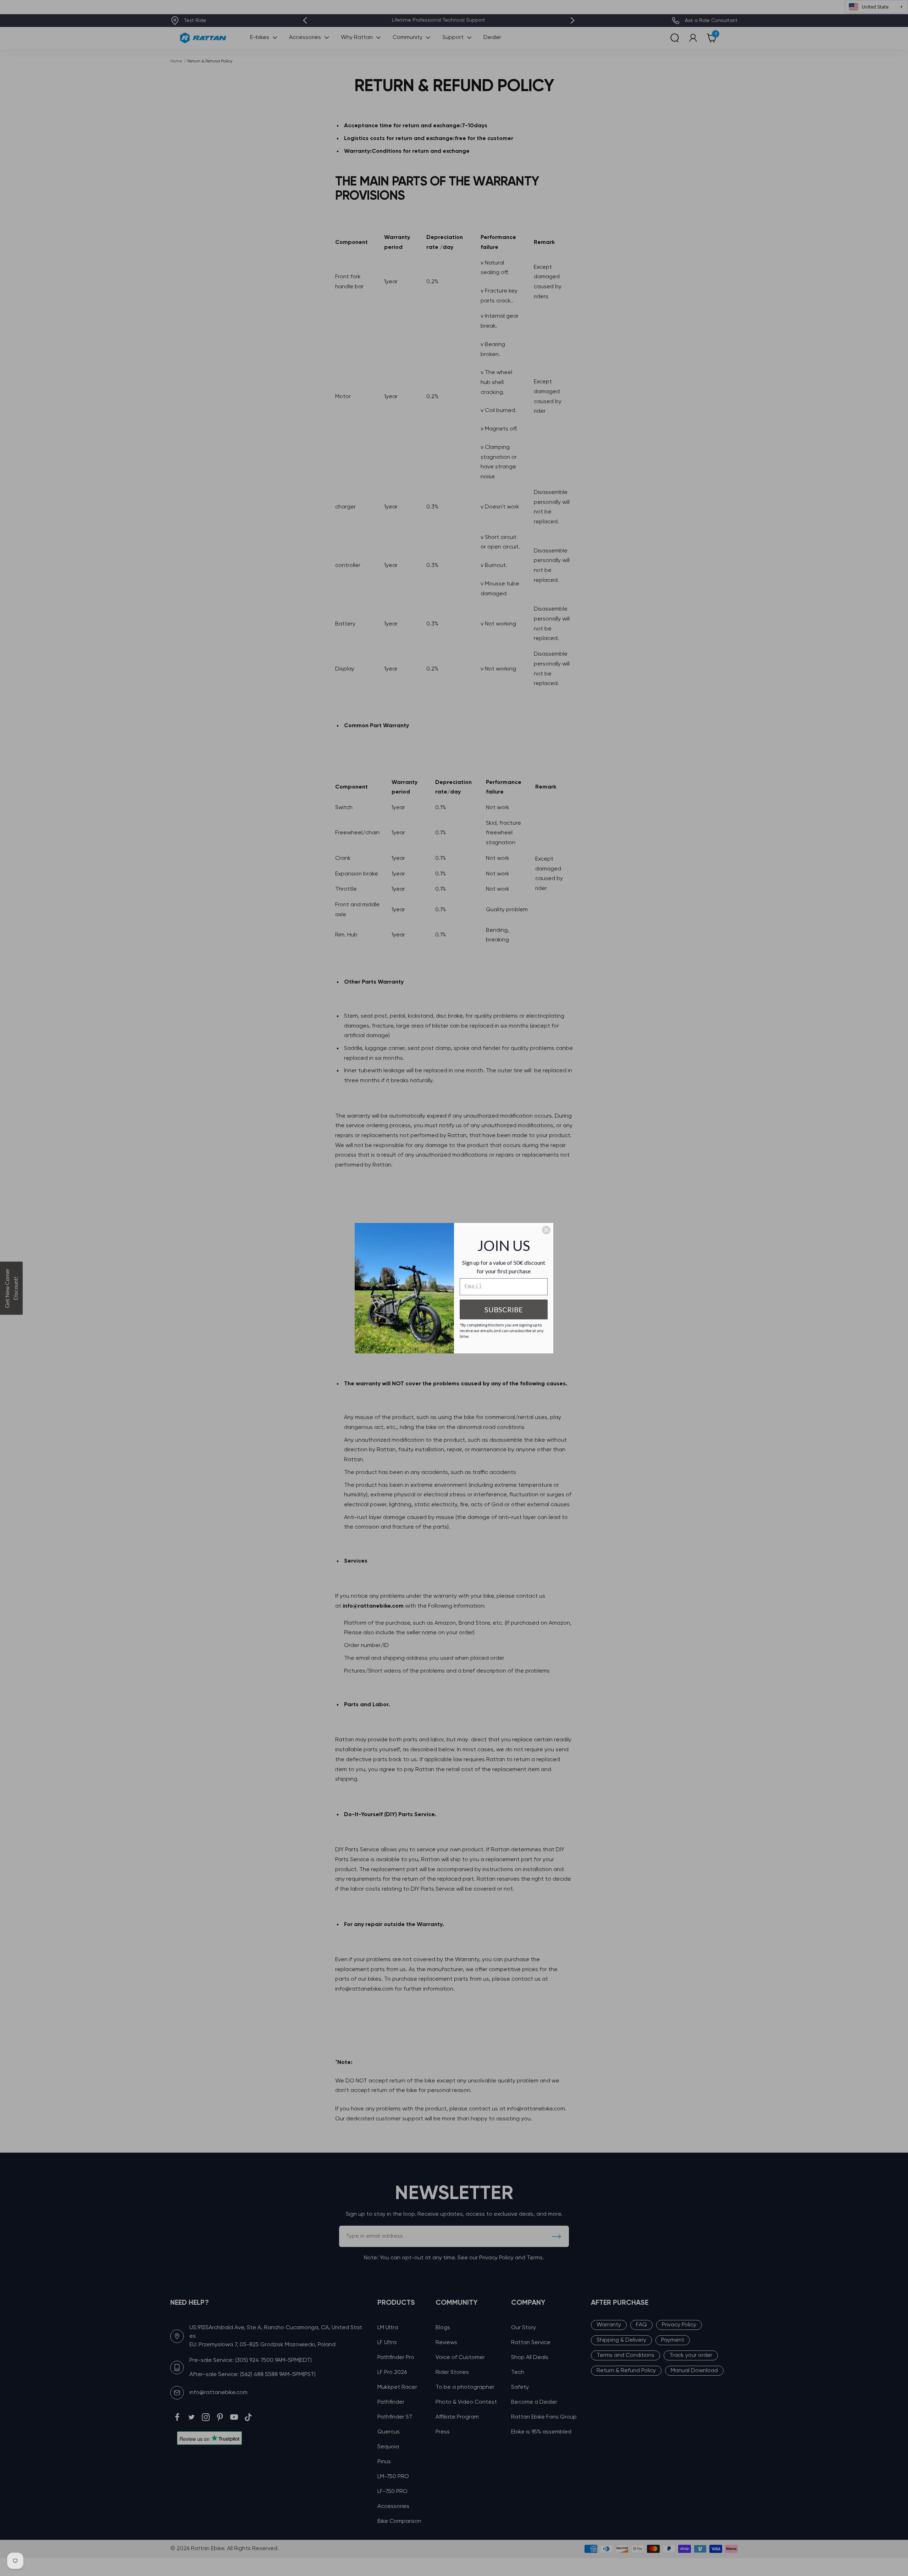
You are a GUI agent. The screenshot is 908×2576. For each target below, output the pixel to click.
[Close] (546, 1230)
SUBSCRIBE (504, 1309)
